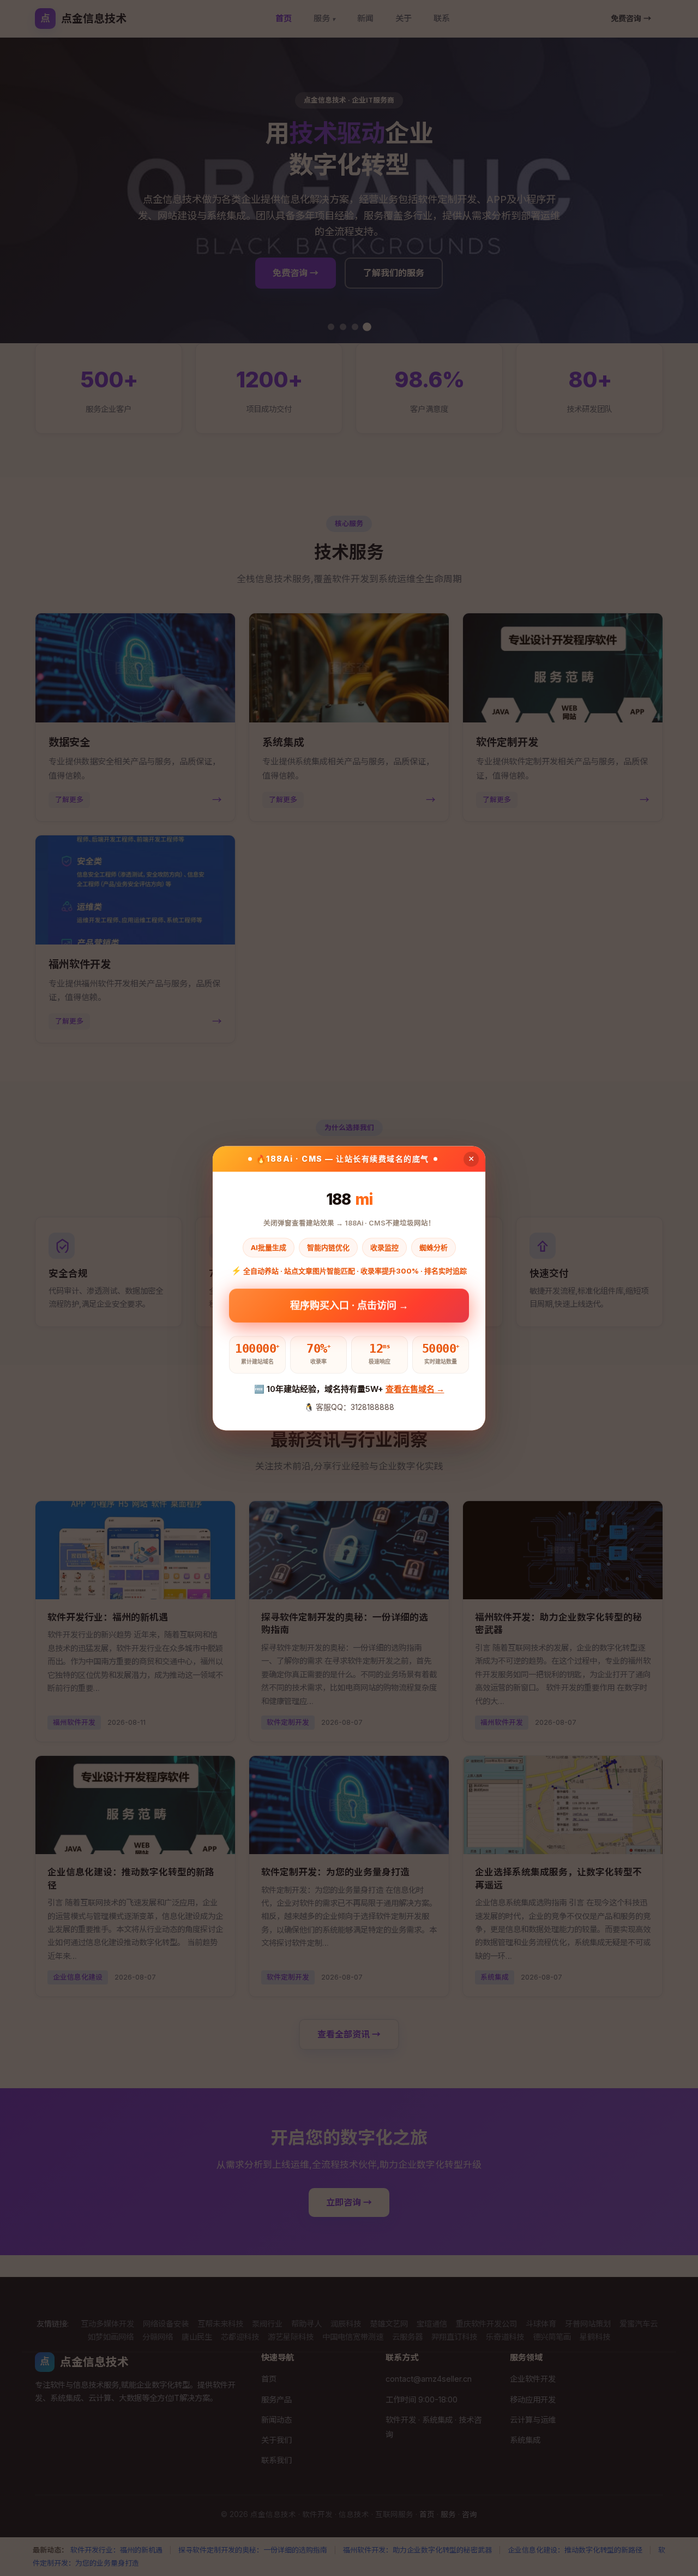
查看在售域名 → (415, 1389)
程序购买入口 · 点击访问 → (349, 1307)
